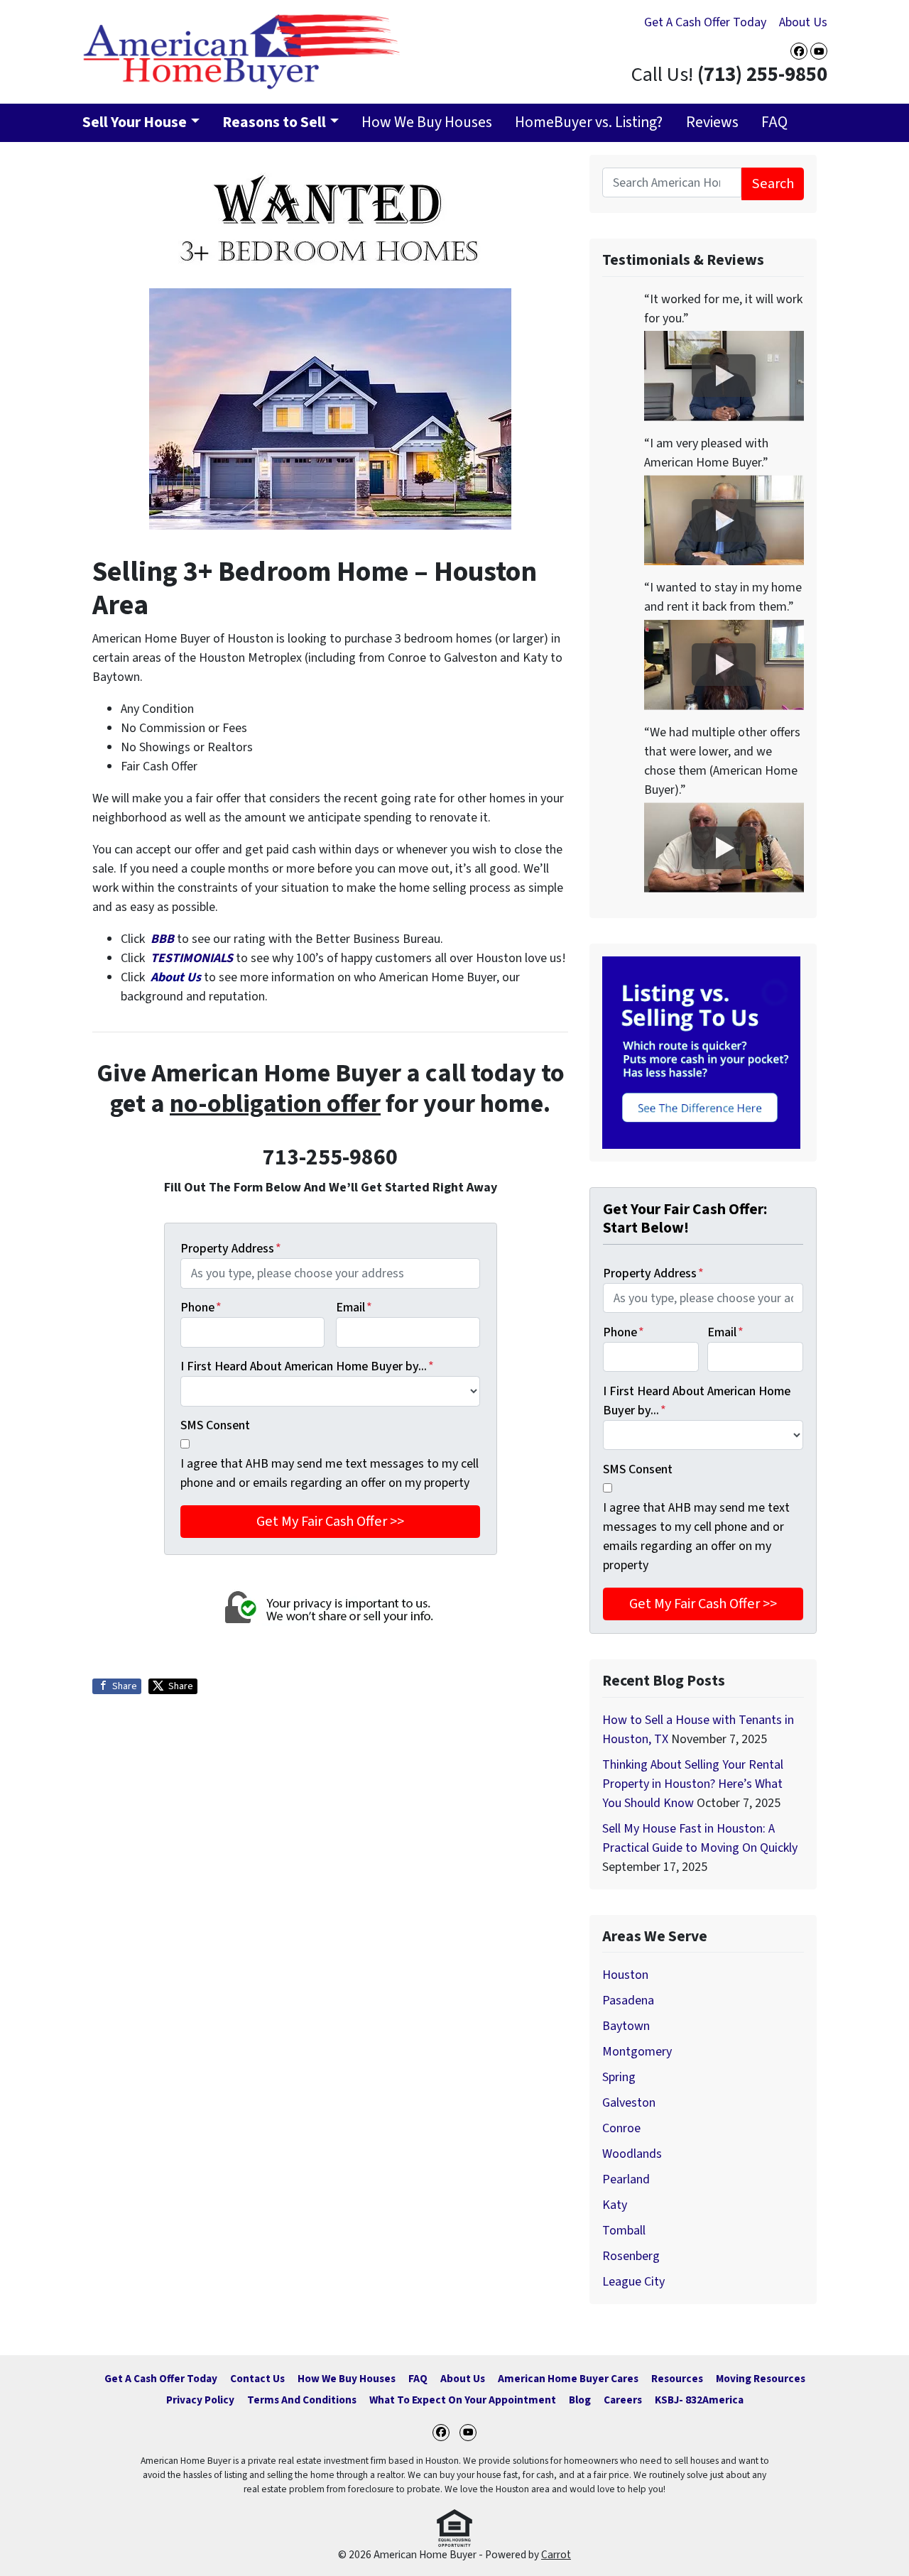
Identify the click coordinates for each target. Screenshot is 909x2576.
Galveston (629, 2103)
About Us (803, 22)
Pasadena (628, 2001)
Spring (619, 2077)
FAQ (774, 122)
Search (773, 184)
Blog (580, 2400)
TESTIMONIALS (193, 958)
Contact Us (257, 2379)
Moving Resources (761, 2379)
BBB (162, 939)
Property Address (231, 1249)
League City (633, 2282)
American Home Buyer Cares (568, 2379)
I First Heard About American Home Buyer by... (307, 1366)
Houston (625, 1975)
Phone (201, 1308)
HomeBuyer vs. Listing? (589, 122)
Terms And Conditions (302, 2400)
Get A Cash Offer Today (705, 22)
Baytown (626, 2026)
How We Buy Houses (427, 122)
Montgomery (637, 2052)
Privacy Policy (200, 2400)
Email (354, 1308)
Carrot (556, 2555)
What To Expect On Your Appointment (463, 2400)
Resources (677, 2379)
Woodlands (632, 2154)
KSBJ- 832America (699, 2400)
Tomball (624, 2231)
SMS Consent (215, 1425)
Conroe (621, 2128)
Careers (623, 2400)
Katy (615, 2205)
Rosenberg (631, 2256)
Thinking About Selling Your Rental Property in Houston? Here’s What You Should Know (693, 1784)
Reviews (712, 122)
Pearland (626, 2179)
